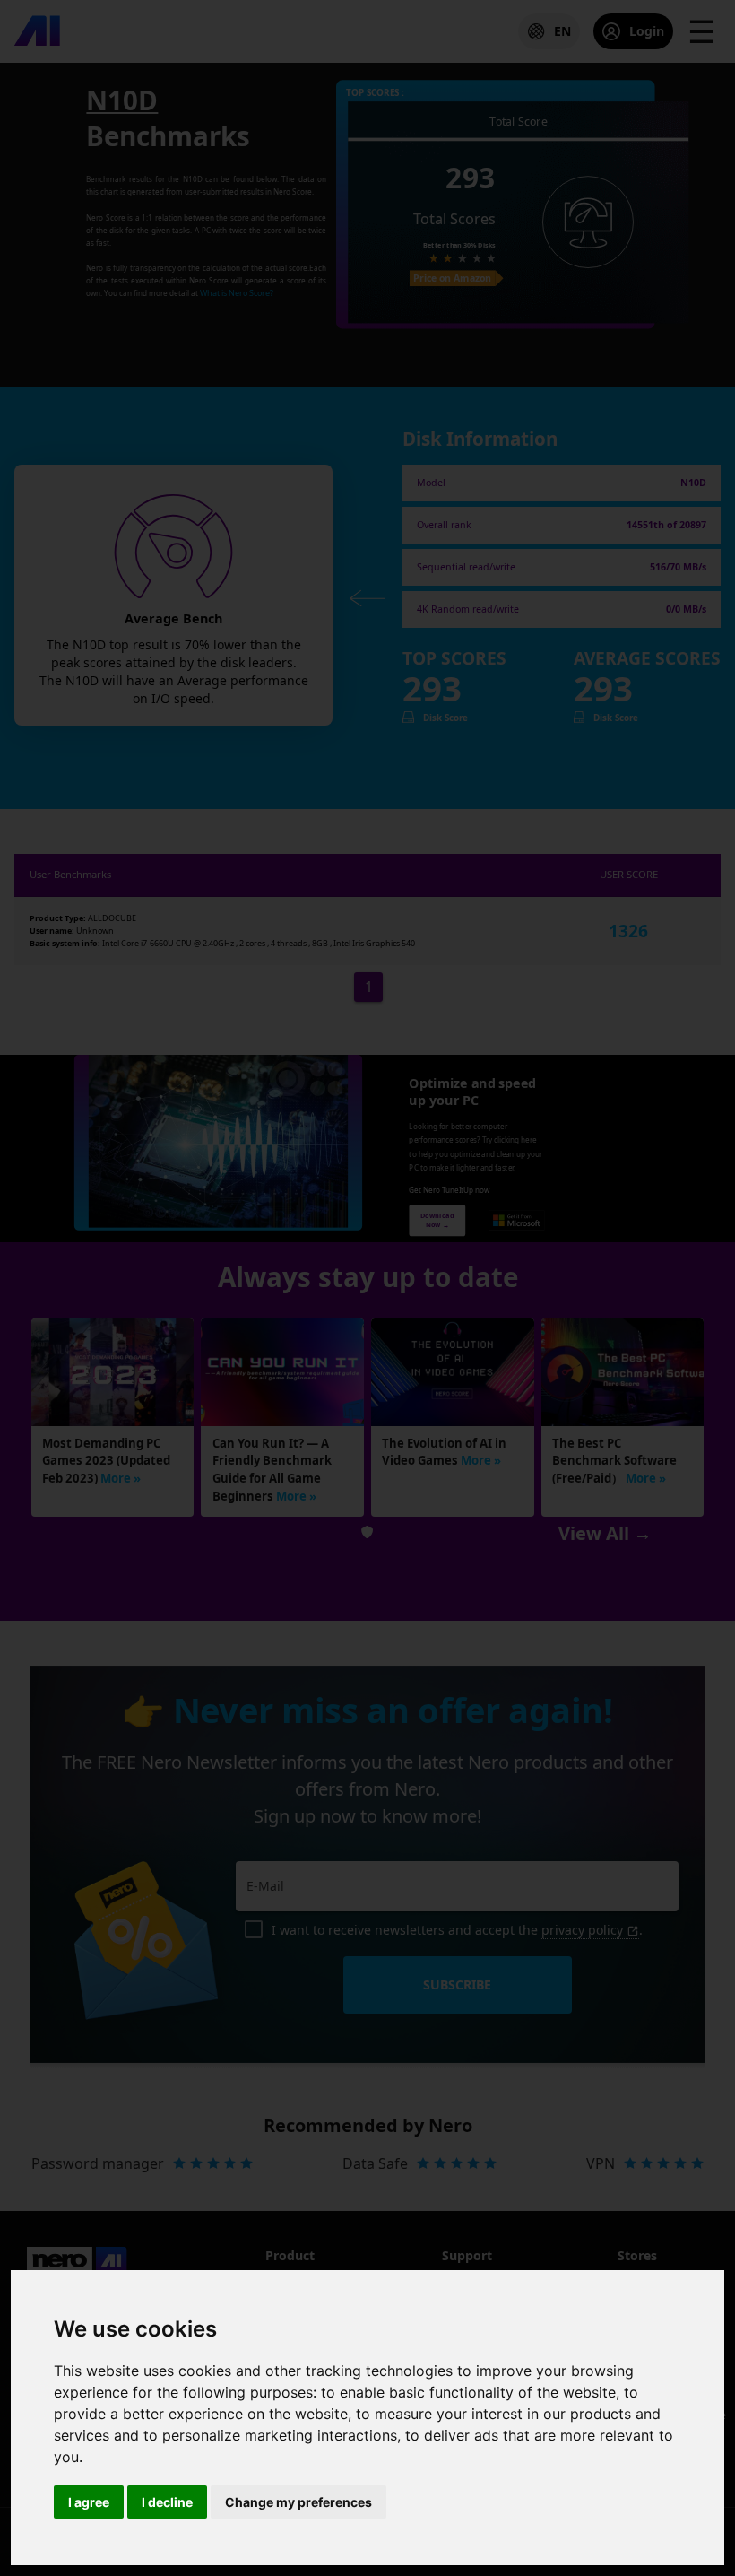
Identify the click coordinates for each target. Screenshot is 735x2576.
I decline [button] (167, 2502)
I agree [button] (89, 2502)
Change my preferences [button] (298, 2502)
